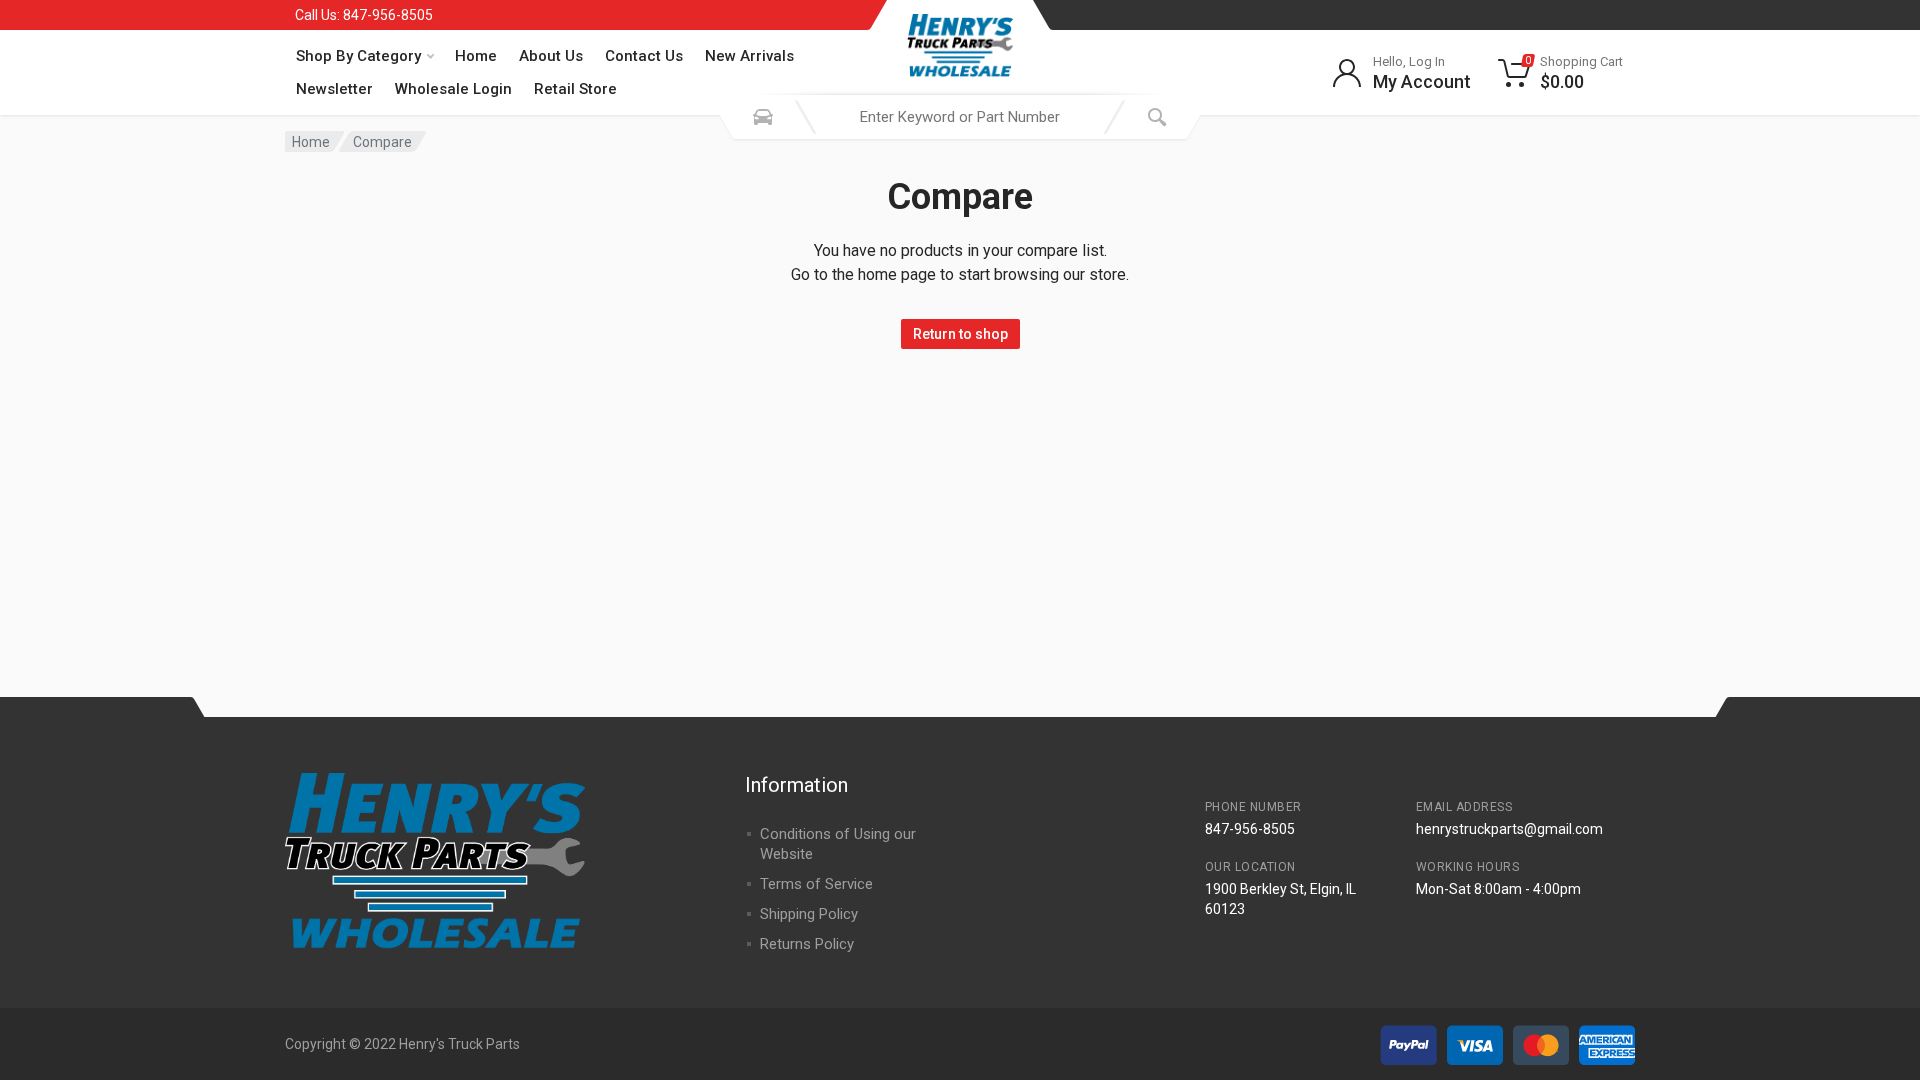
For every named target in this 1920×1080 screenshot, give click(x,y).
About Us (551, 56)
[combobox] (960, 117)
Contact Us (644, 56)
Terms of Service (816, 884)
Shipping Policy (809, 914)
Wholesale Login (453, 89)
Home (476, 56)
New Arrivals (749, 56)
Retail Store (575, 89)
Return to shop (960, 334)
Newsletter (334, 89)
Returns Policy (807, 944)
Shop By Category (358, 56)
